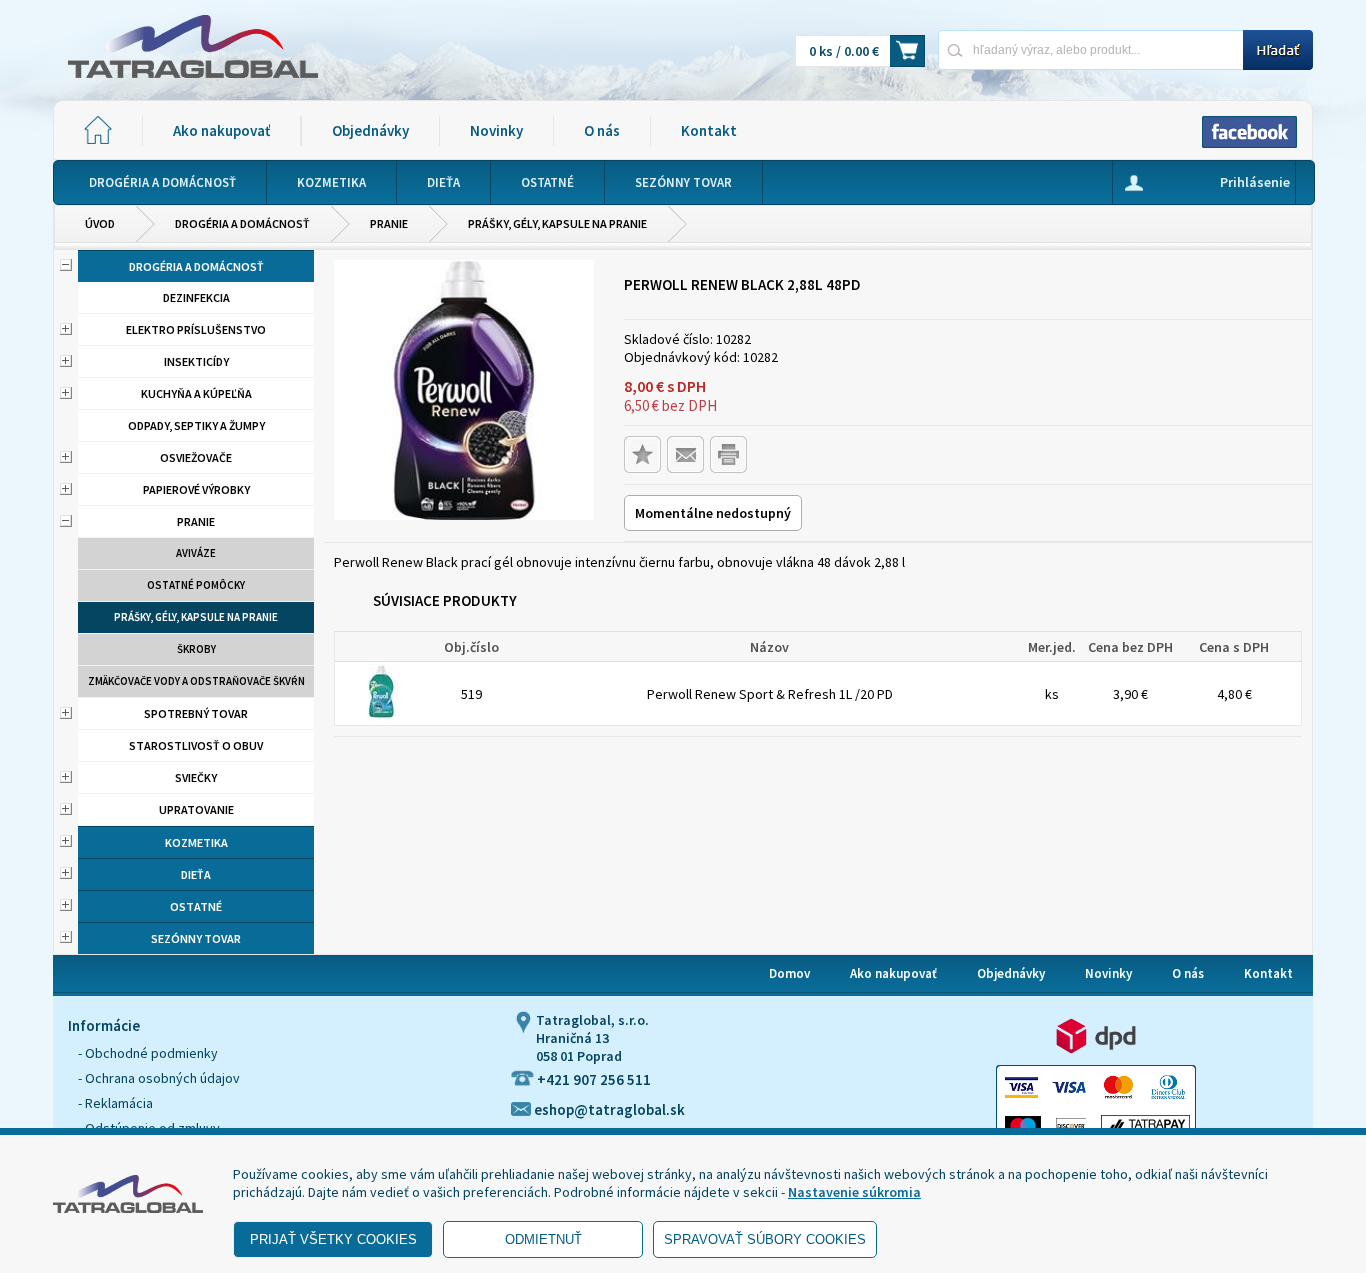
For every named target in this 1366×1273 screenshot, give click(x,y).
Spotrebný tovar (196, 713)
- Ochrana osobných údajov (159, 1078)
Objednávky (370, 130)
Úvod (100, 223)
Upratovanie (196, 809)
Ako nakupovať (221, 130)
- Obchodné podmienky (148, 1053)
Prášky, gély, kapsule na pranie (557, 223)
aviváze (196, 553)
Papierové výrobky (196, 489)
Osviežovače (196, 457)
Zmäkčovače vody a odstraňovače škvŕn (196, 681)
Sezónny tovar (196, 938)
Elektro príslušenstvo (196, 329)
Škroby (196, 649)
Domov (789, 973)
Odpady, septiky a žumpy (196, 425)
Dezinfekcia (196, 297)
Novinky (496, 130)
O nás (602, 130)
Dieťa (196, 874)
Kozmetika (196, 842)
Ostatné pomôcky (196, 585)
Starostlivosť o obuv (196, 745)
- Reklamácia (115, 1103)
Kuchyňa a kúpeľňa (196, 393)
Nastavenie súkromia (854, 1192)
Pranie (389, 223)
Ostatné (196, 906)
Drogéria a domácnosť (242, 223)
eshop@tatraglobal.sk (608, 1109)
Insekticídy (196, 361)
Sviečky (196, 777)
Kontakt (709, 130)
